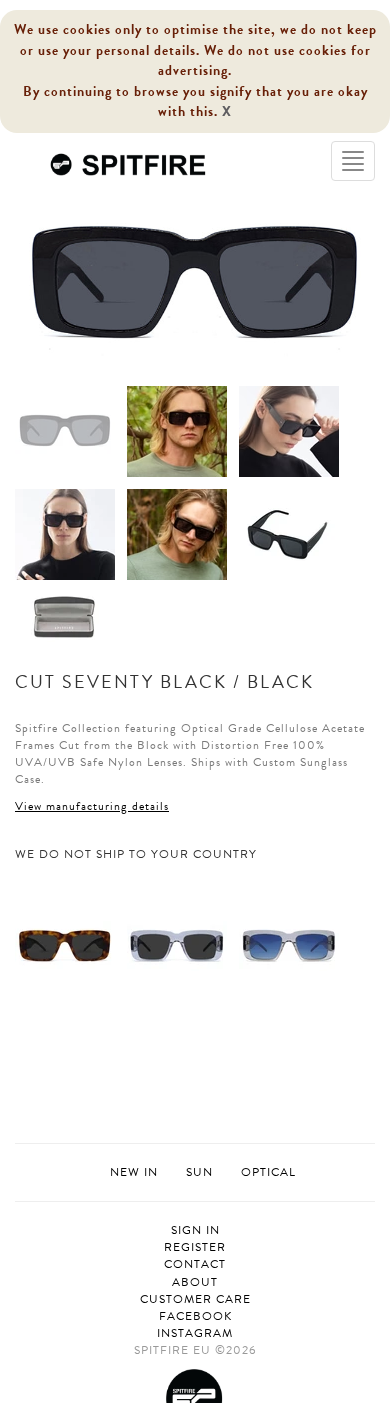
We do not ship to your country (136, 854)
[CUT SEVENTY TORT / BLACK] (65, 944)
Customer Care (195, 1299)
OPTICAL (268, 1172)
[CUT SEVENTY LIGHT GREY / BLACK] (177, 944)
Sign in (195, 1230)
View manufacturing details (92, 806)
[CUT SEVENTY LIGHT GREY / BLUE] (289, 944)
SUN (199, 1172)
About (195, 1282)
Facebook (195, 1316)
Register (195, 1247)
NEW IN (134, 1172)
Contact (195, 1264)
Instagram (195, 1333)
